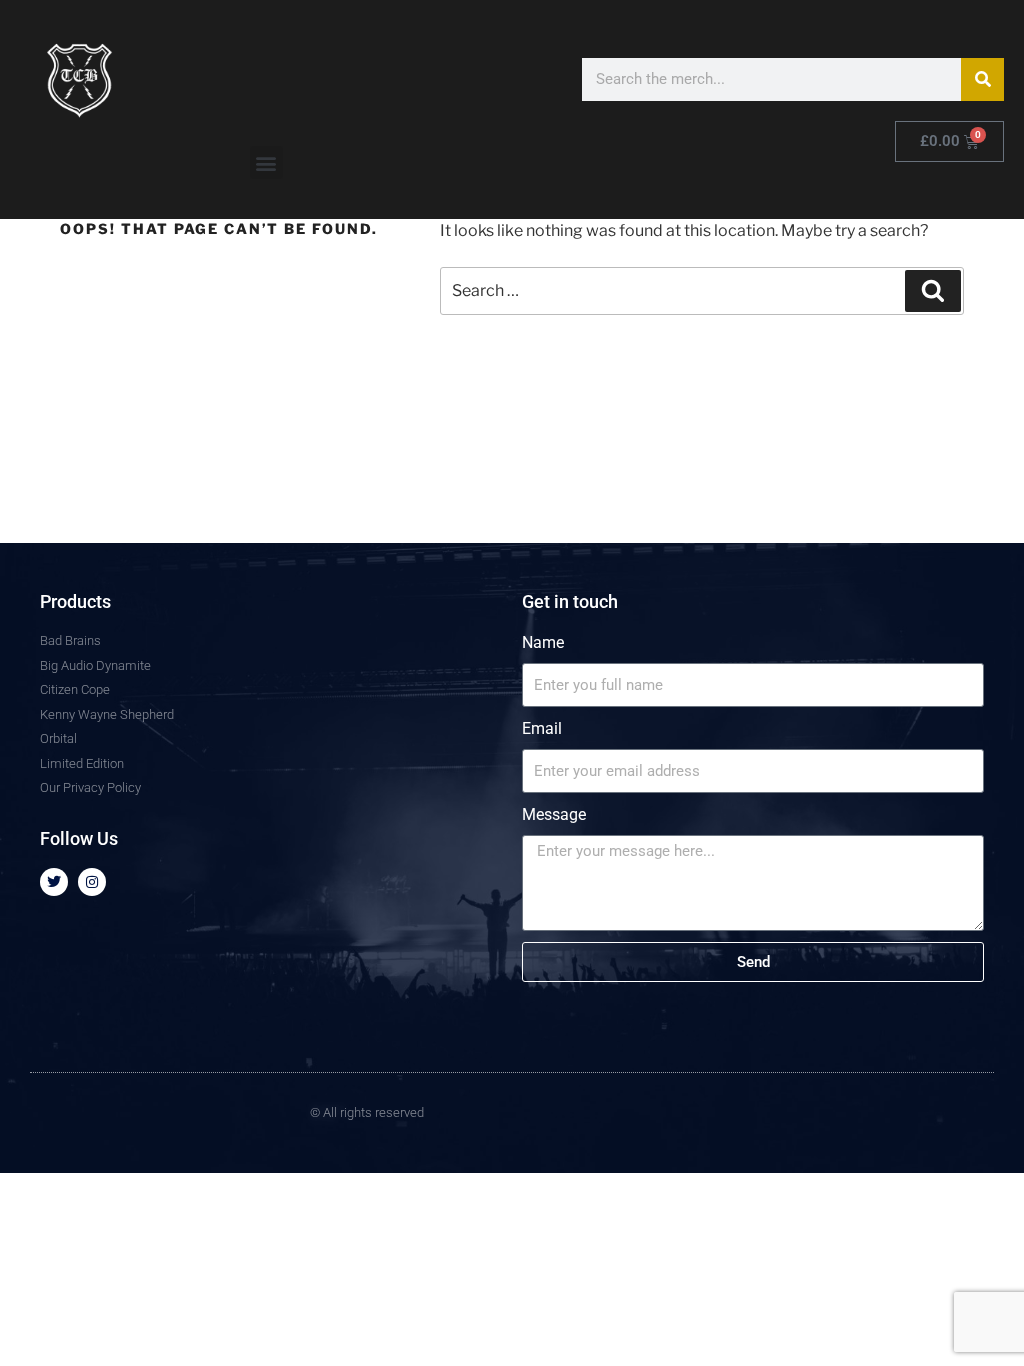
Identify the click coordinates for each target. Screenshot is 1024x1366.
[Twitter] (54, 882)
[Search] (982, 79)
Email (542, 728)
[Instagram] (92, 882)
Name (543, 642)
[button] (266, 162)
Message (554, 814)
